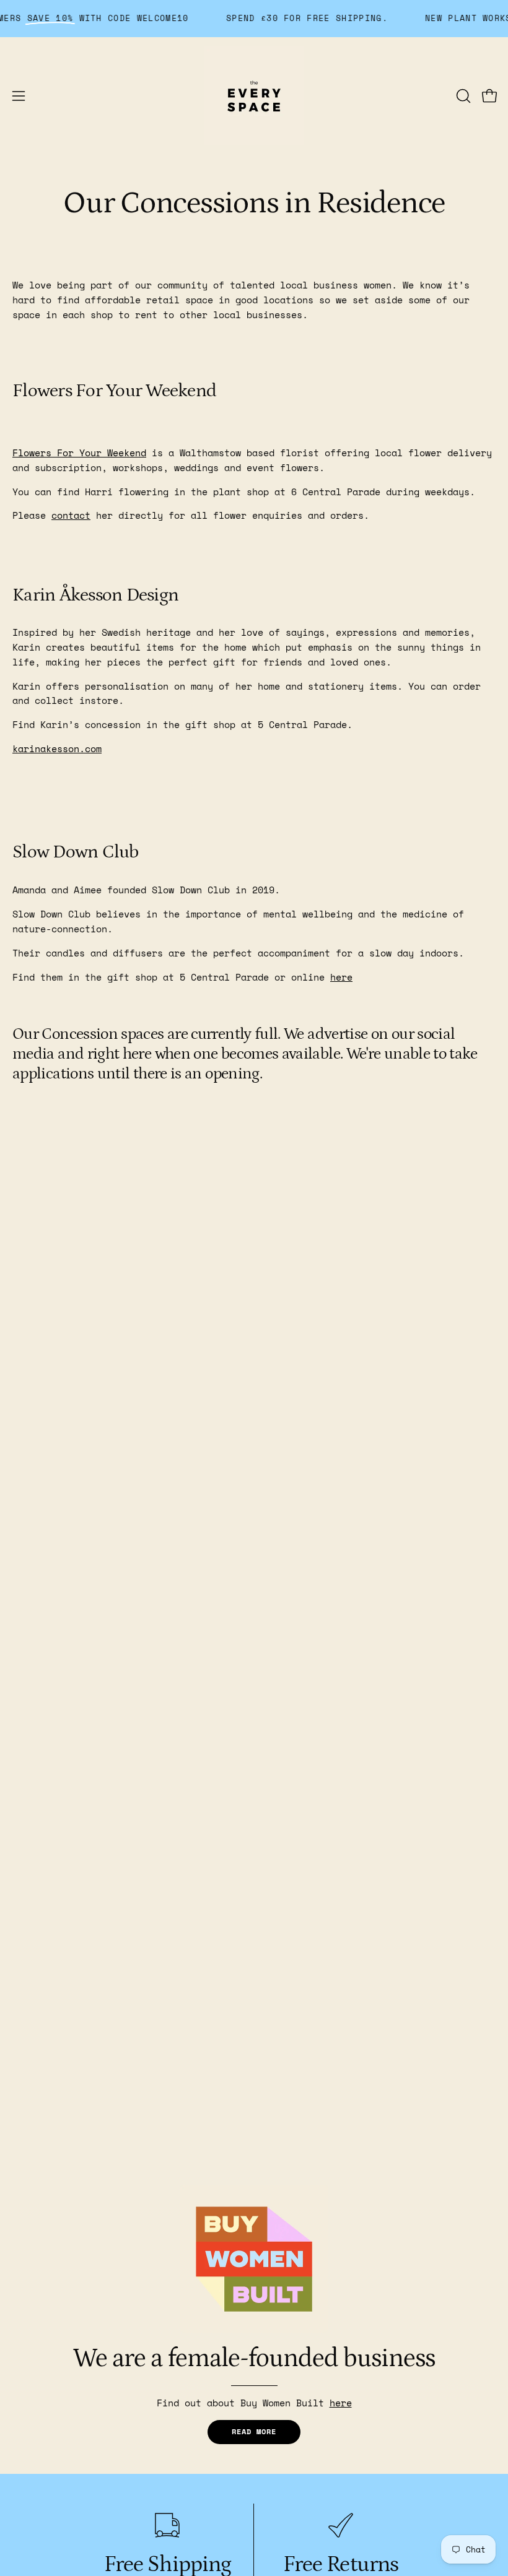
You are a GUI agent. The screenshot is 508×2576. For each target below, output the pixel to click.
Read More (254, 2431)
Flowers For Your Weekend (79, 453)
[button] (462, 96)
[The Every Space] (254, 96)
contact (71, 515)
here (341, 977)
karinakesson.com (57, 748)
